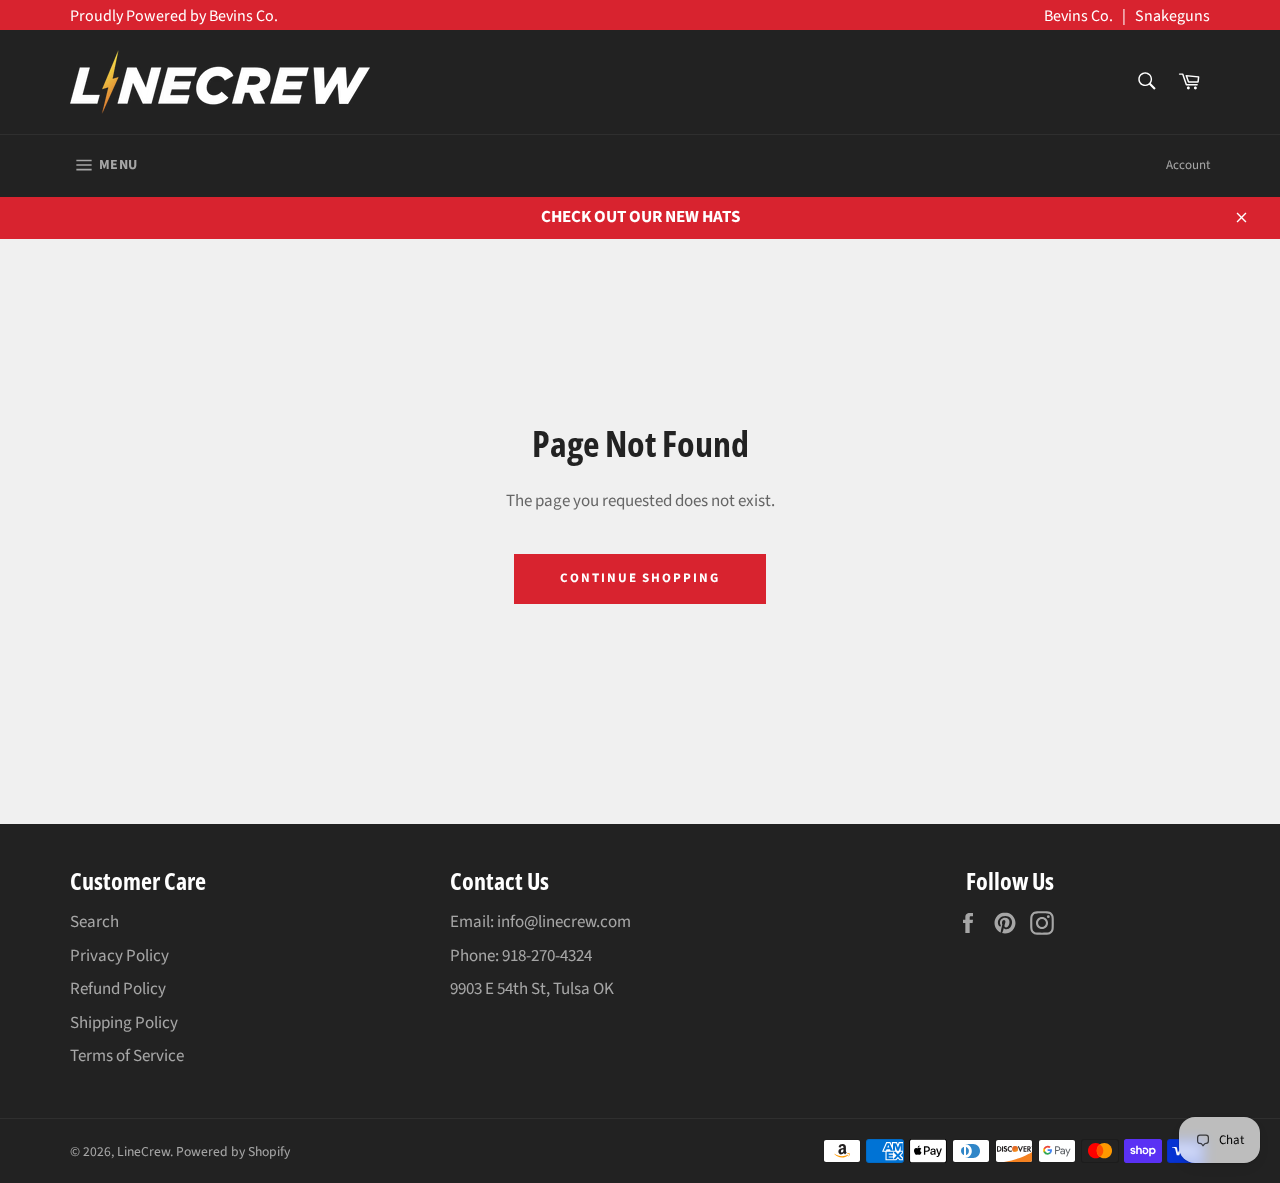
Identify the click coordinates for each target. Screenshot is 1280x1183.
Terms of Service (127, 1056)
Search (94, 922)
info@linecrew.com (564, 922)
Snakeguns (1172, 16)
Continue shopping (640, 578)
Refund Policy (118, 989)
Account (1188, 165)
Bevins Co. (1078, 16)
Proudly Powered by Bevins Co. (174, 16)
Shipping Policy (124, 1023)
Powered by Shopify (233, 1151)
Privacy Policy (119, 956)
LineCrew (143, 1151)
